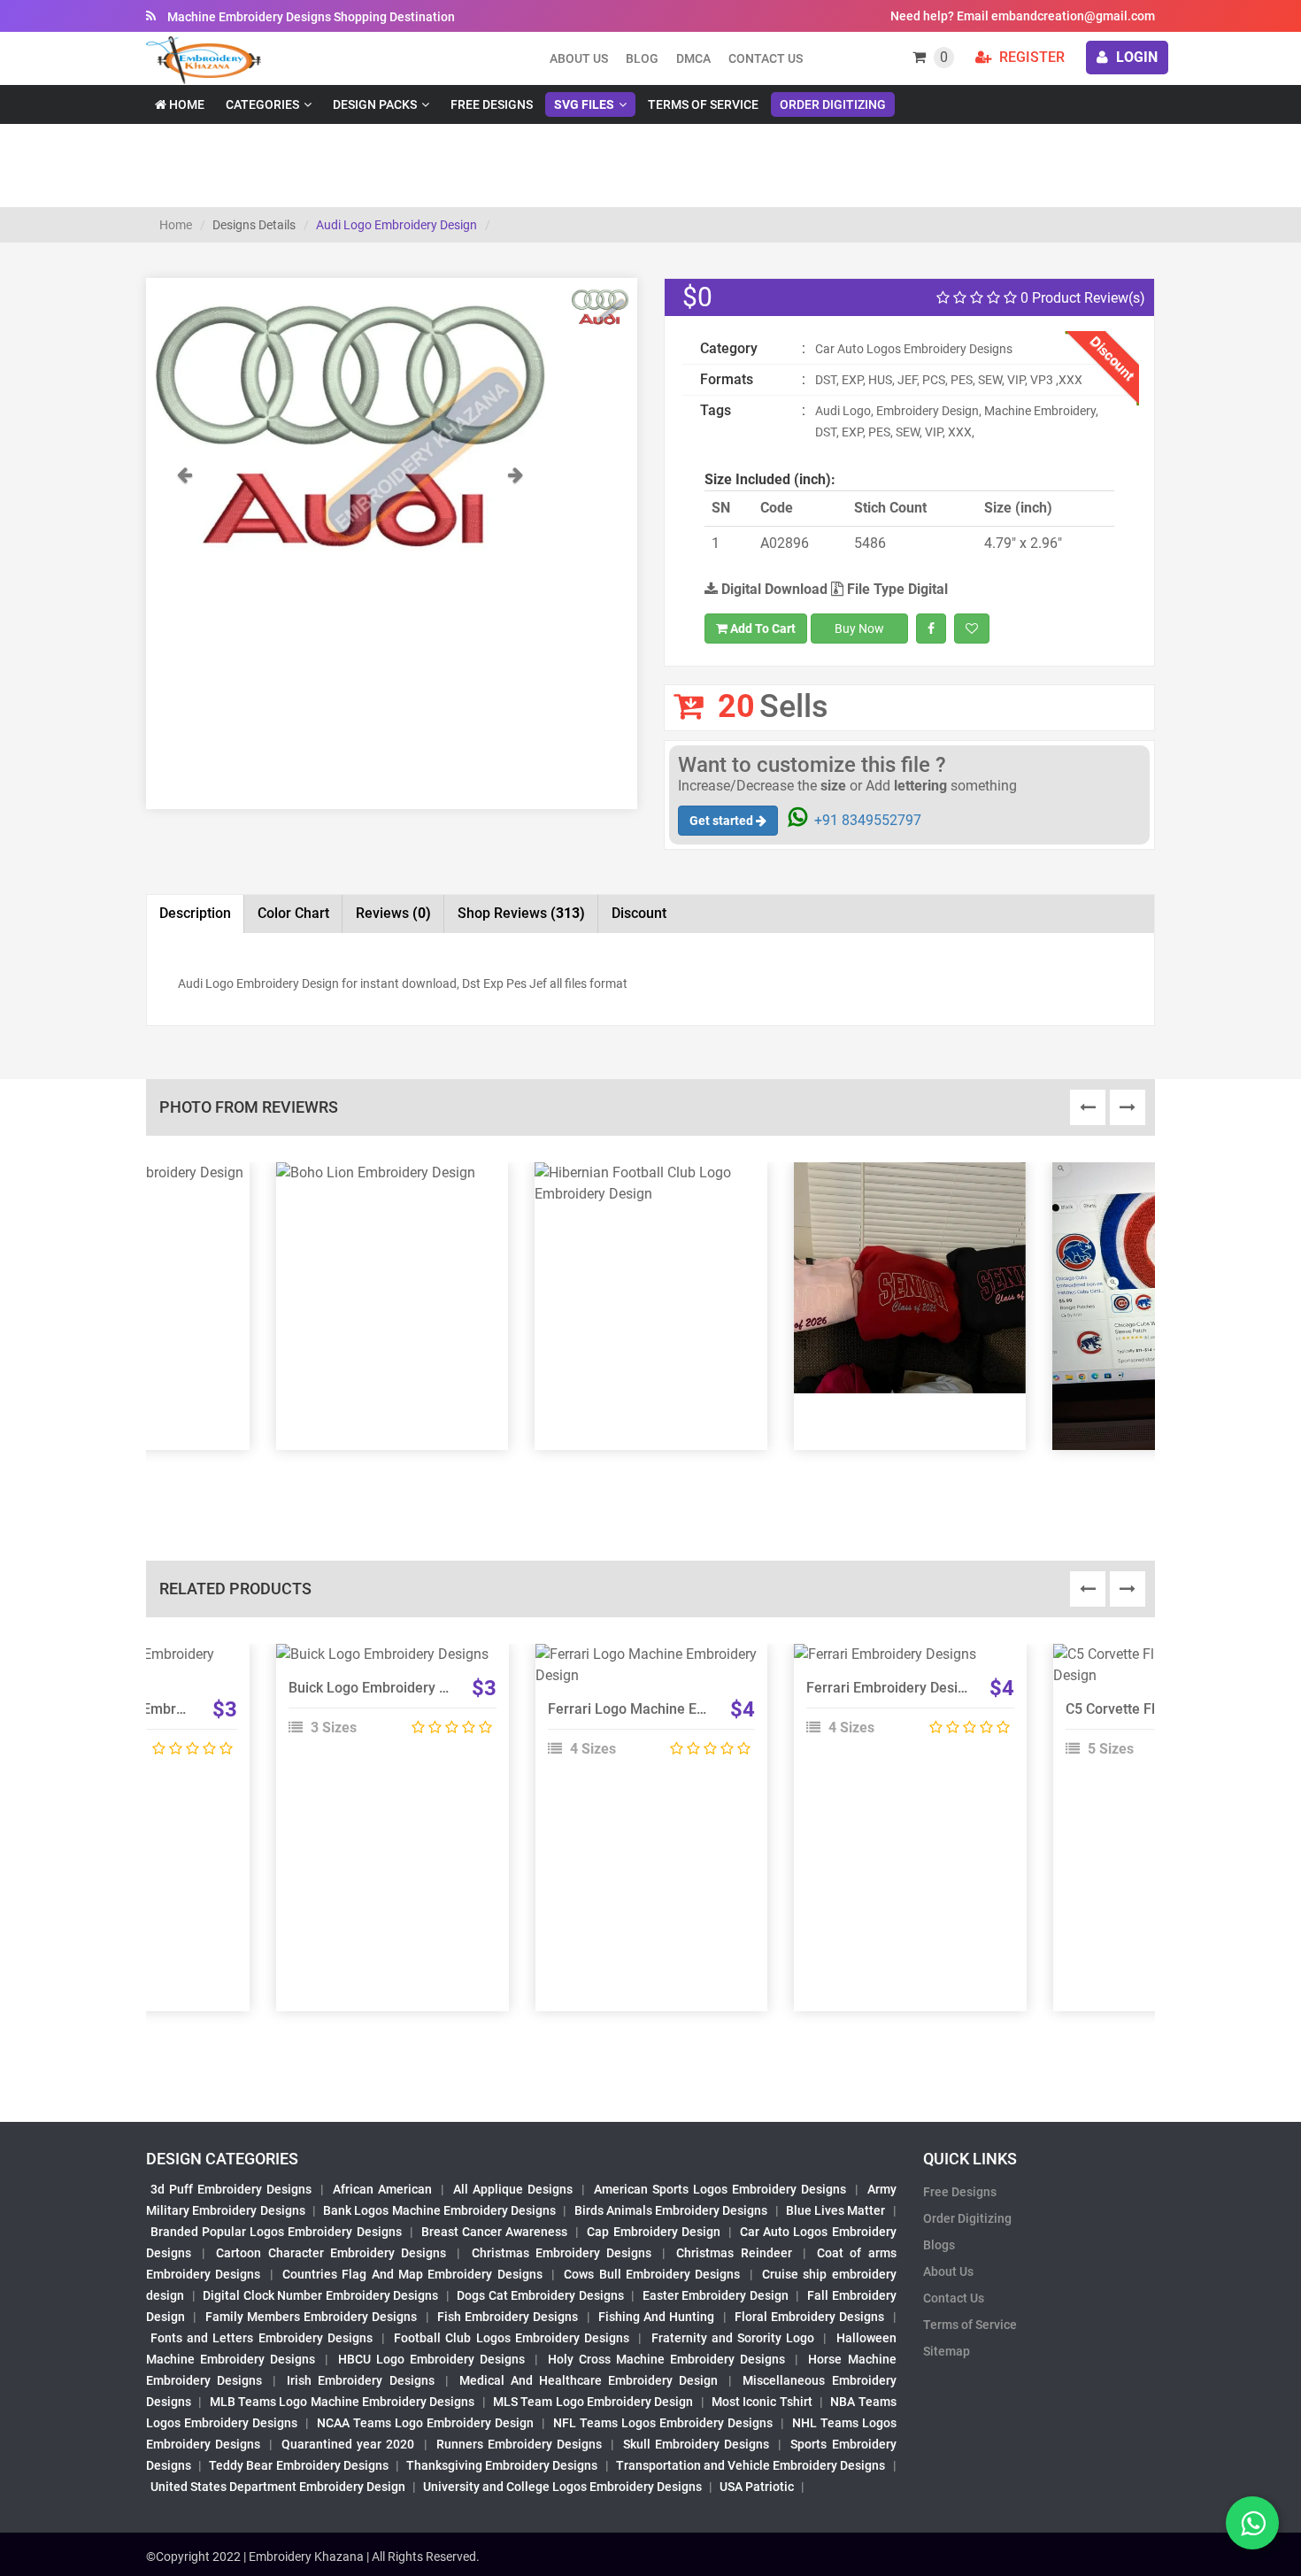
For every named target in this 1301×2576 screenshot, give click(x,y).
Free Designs (492, 104)
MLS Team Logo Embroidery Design (593, 2402)
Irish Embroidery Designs (360, 2380)
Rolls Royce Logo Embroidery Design (146, 1709)
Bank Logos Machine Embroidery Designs (439, 2210)
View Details (384, 1662)
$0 (697, 297)
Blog (642, 58)
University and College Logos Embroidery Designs (562, 2487)
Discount (639, 913)
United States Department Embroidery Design (278, 2487)
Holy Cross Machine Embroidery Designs (666, 2359)
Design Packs (375, 104)
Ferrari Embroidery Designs (893, 1688)
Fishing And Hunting (657, 2317)
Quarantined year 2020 (348, 2444)
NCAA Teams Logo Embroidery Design (425, 2423)
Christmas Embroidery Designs (562, 2253)
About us (579, 58)
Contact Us (766, 58)
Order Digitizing (833, 104)
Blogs (939, 2245)
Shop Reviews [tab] (521, 913)
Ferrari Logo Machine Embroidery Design (678, 1709)
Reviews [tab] (393, 913)
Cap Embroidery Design (653, 2232)
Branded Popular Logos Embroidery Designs (276, 2232)
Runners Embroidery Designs (519, 2444)
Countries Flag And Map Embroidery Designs (412, 2274)
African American (382, 2189)
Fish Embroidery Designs (508, 2317)
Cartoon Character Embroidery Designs (331, 2253)
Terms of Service (703, 104)
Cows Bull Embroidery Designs (652, 2274)
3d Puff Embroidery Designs (231, 2189)
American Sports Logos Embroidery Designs (720, 2189)
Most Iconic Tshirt (762, 2402)
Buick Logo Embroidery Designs (389, 1688)
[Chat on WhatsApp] (1252, 2523)
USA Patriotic (757, 2487)
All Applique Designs (513, 2189)
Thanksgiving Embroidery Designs (502, 2465)
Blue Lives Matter (836, 2210)
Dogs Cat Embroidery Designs (540, 2295)
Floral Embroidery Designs (810, 2317)
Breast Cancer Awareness (494, 2232)
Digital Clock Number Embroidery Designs (320, 2295)
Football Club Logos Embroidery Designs (512, 2338)
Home (185, 104)
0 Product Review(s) (1081, 298)
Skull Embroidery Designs (696, 2444)
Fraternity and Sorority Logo (733, 2338)
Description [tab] (195, 913)
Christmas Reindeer (734, 2253)
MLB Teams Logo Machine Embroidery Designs (343, 2402)
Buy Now (859, 629)
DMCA (693, 58)
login (1135, 57)
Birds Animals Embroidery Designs (671, 2210)
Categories (262, 104)
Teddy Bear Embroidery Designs (298, 2465)
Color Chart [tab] (293, 913)
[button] (184, 513)
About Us (948, 2271)
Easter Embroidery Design (716, 2295)
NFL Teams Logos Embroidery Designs (663, 2423)
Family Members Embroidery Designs (312, 2317)
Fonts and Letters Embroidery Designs (262, 2338)
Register (1030, 57)
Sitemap (947, 2351)
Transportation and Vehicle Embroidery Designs (751, 2465)
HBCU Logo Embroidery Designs (431, 2359)
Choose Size (384, 1701)
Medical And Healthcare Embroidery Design (589, 2380)
